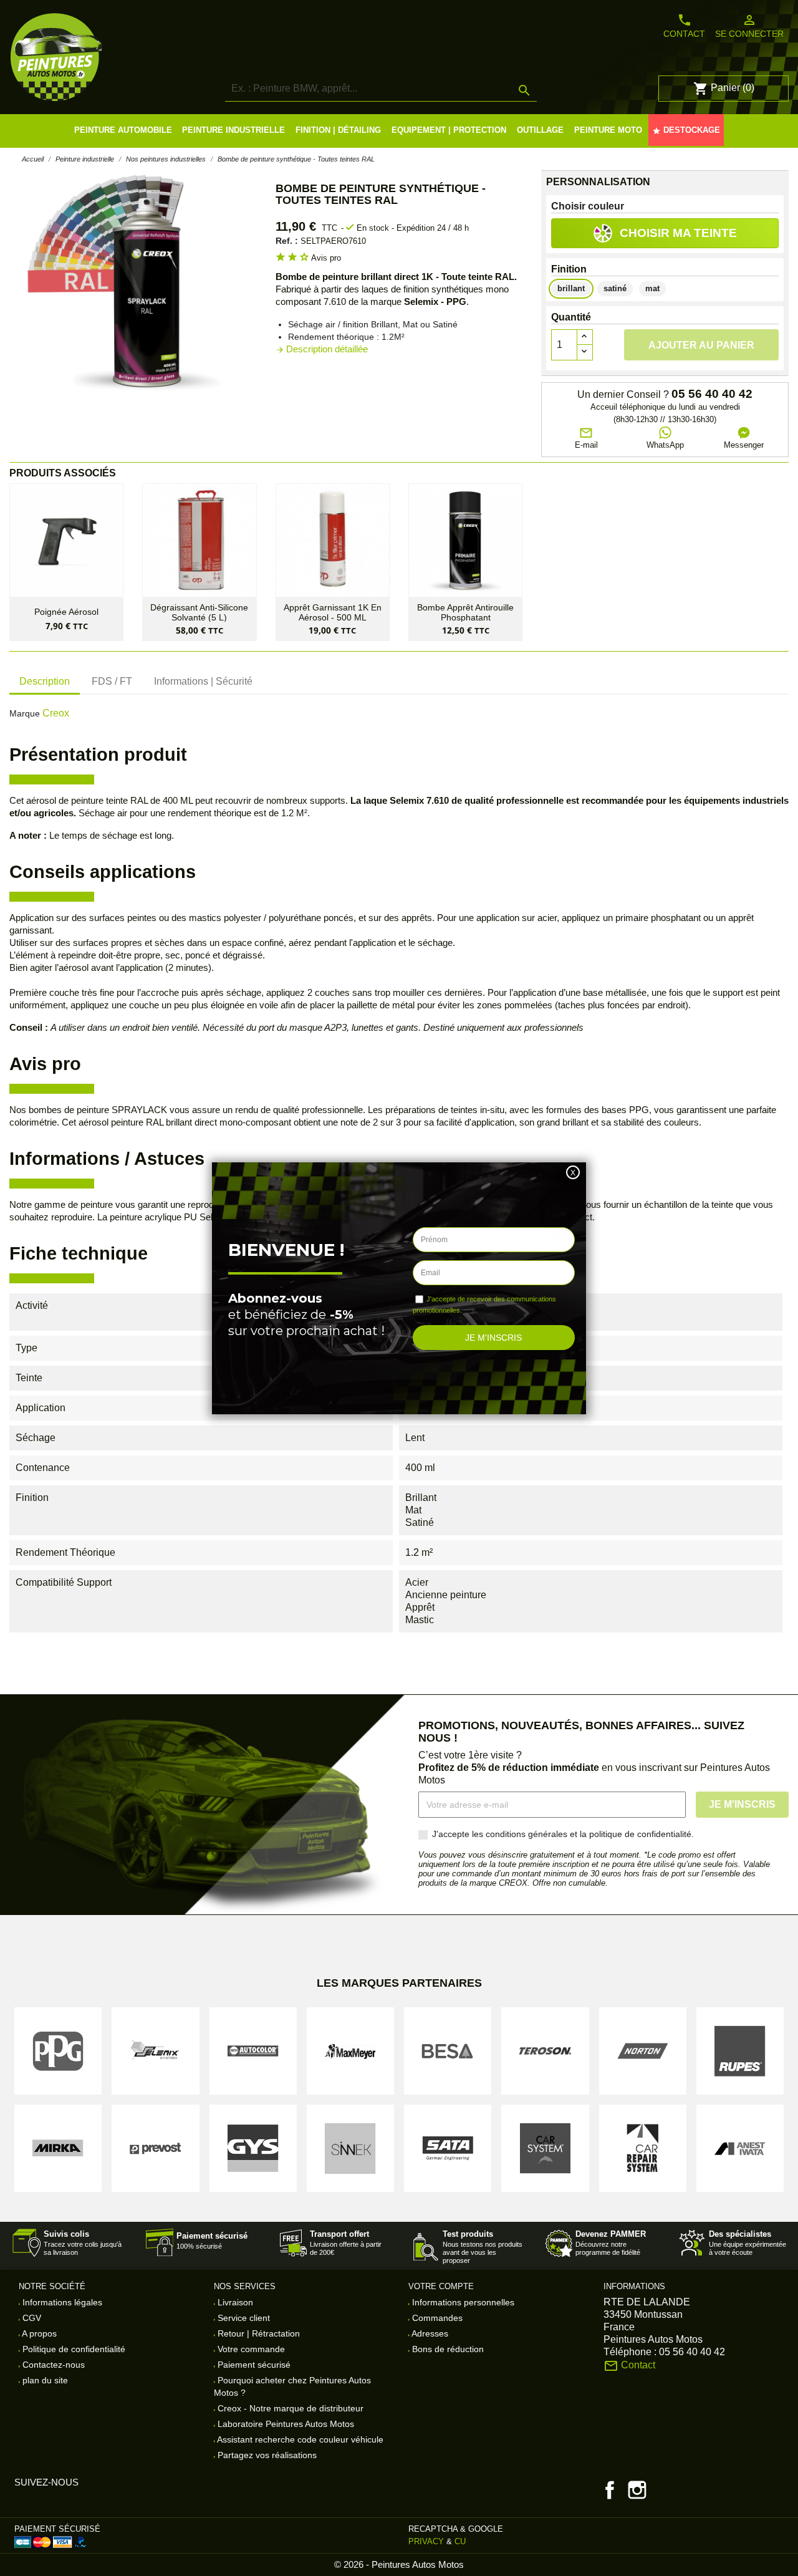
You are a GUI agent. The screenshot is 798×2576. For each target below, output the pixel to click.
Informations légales (61, 2302)
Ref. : (287, 241)
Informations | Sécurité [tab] (203, 681)
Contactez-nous (52, 2365)
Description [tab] (45, 681)
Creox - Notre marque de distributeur (289, 2408)
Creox (56, 713)
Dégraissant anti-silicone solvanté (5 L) (199, 612)
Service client (243, 2318)
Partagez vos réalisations (266, 2455)
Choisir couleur (588, 206)
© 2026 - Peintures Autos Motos (399, 2564)
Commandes (436, 2318)
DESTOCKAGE (686, 130)
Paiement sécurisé (253, 2365)
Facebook (610, 2490)
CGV (31, 2318)
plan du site (44, 2380)
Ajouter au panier (701, 345)
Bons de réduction (447, 2349)
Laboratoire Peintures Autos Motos (285, 2424)
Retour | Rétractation (257, 2333)
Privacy (426, 2541)
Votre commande (250, 2349)
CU (460, 2541)
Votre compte (441, 2286)
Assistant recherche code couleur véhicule (299, 2439)
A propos (38, 2333)
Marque (25, 713)
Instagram (637, 2490)
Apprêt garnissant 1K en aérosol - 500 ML (333, 612)
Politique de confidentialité (73, 2349)
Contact (684, 26)
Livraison (234, 2302)
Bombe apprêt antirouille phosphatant (465, 612)
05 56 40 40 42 (712, 394)
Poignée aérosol (66, 612)
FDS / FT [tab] (112, 681)
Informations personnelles (462, 2302)
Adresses (429, 2333)
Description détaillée (322, 349)
